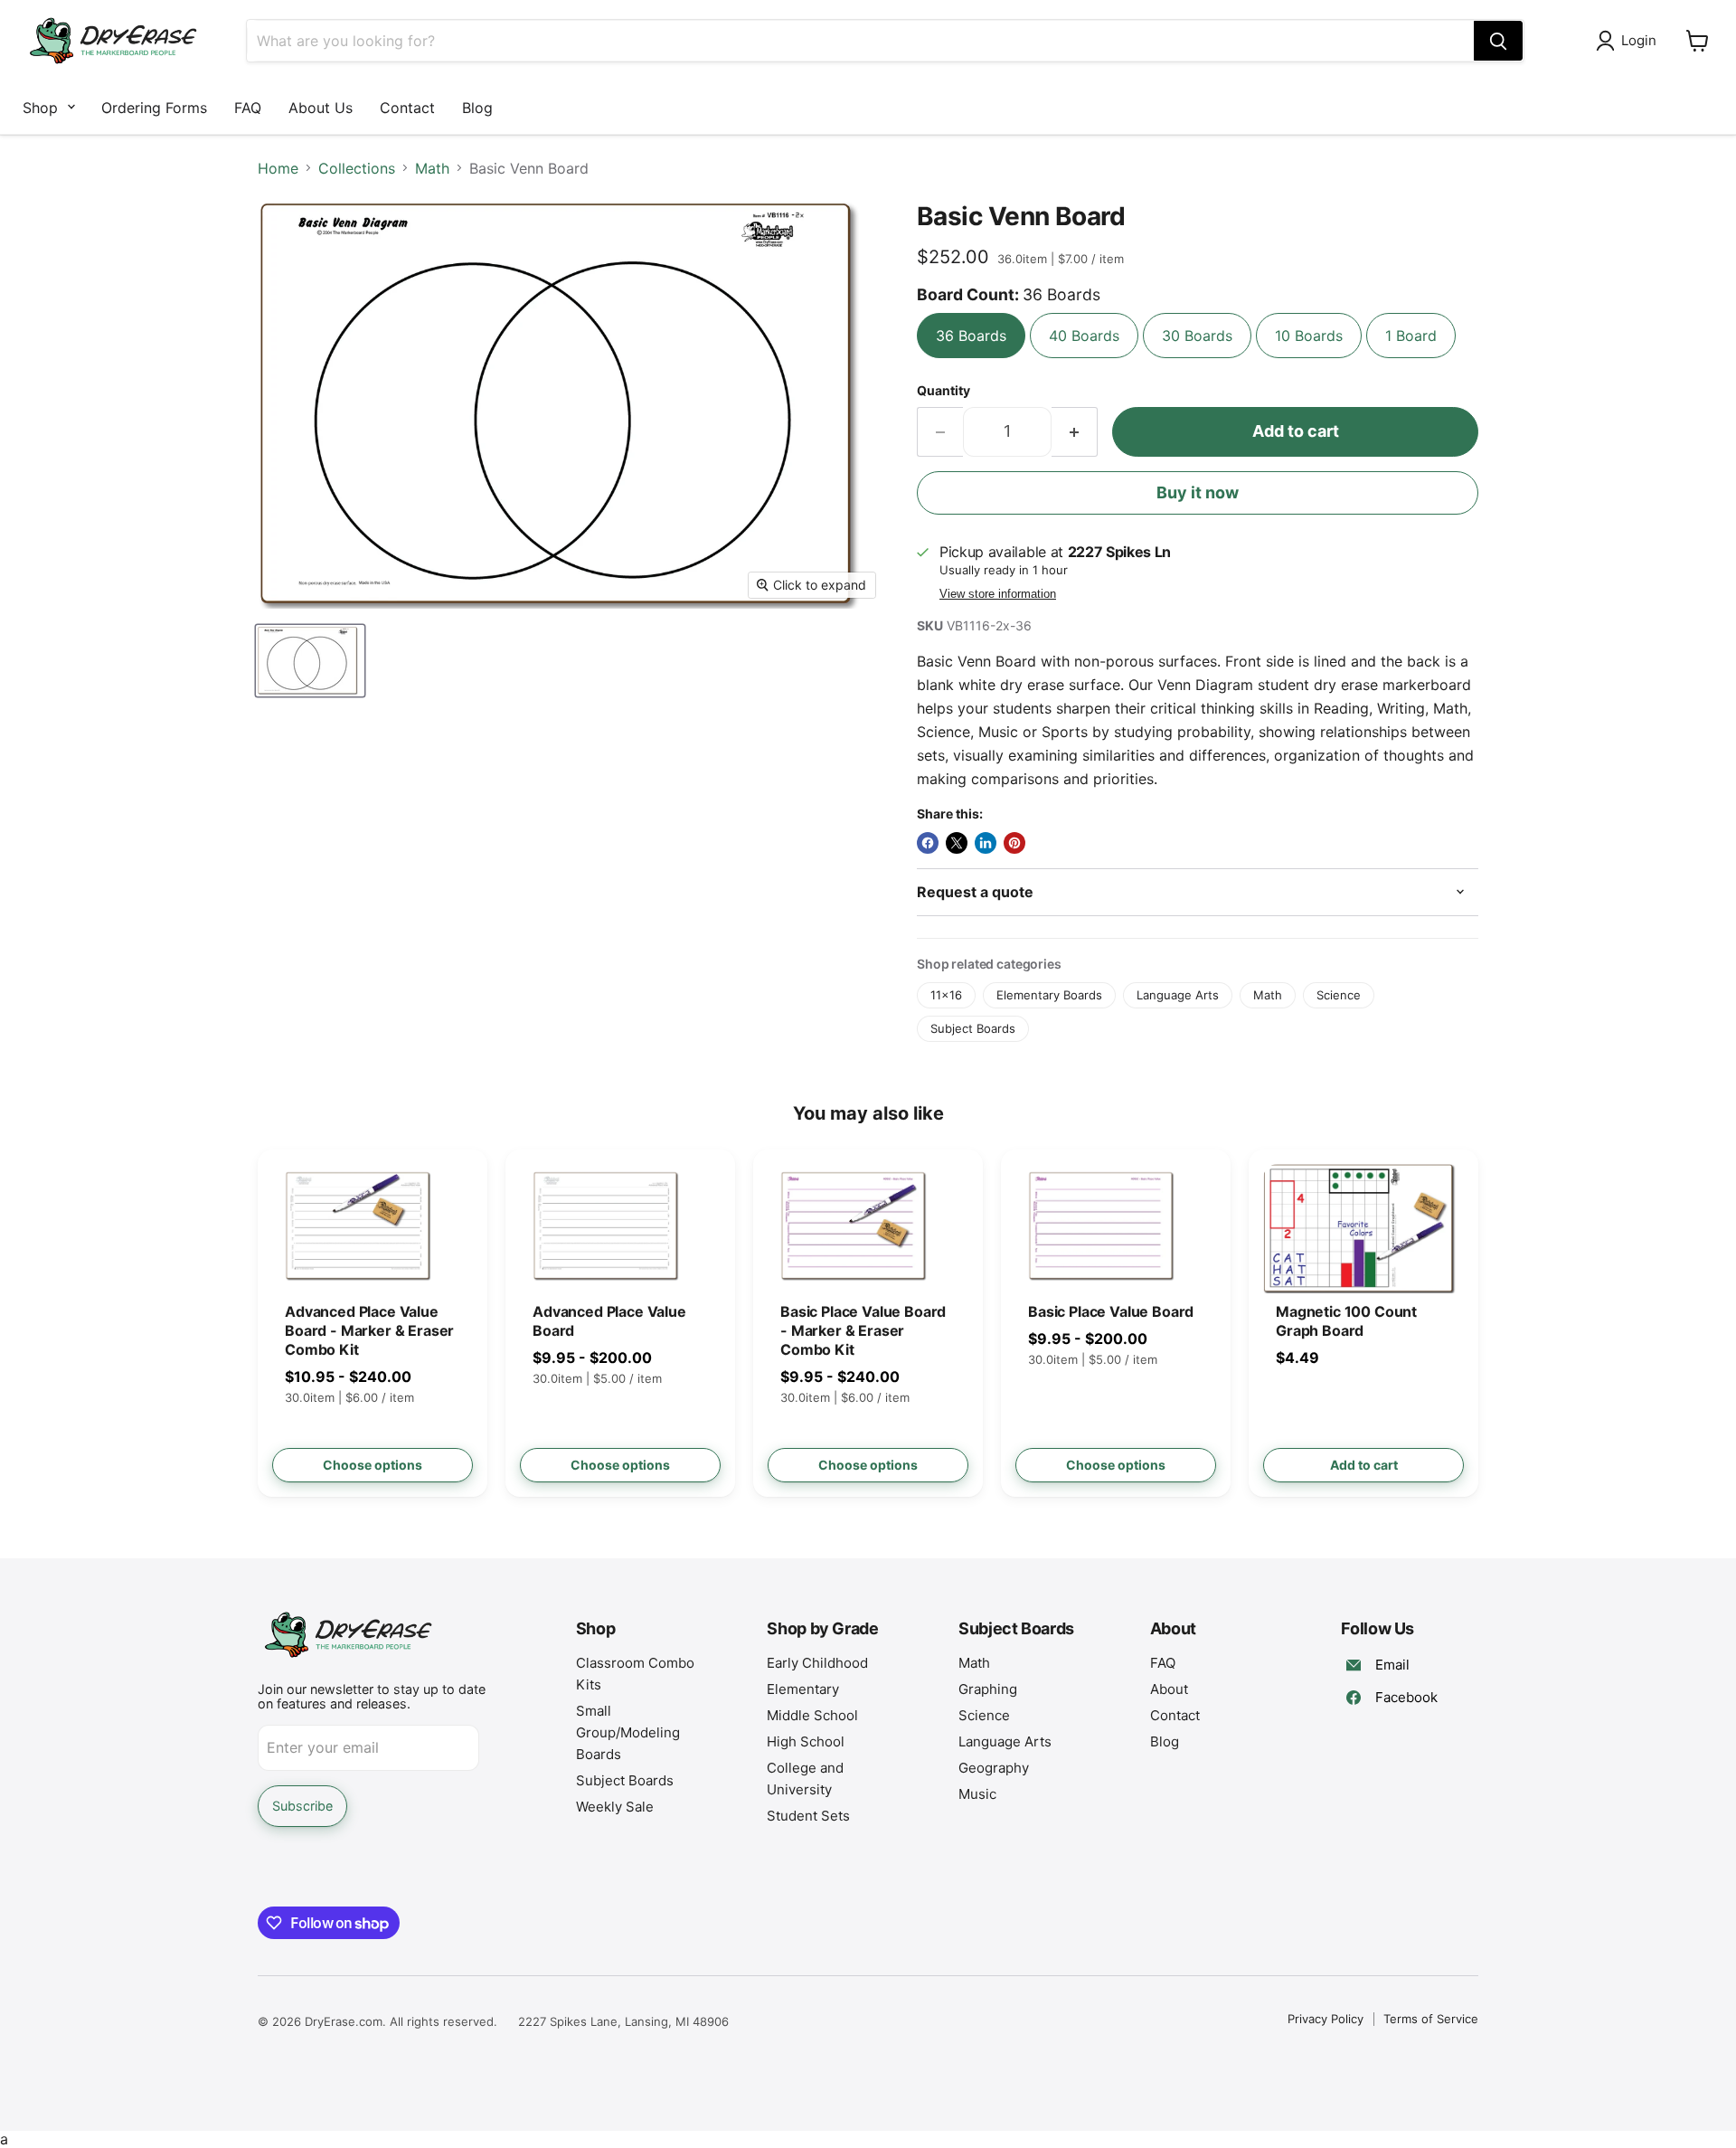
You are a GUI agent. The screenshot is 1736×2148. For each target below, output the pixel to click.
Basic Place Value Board (1111, 1311)
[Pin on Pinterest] (1014, 843)
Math (432, 168)
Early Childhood (817, 1663)
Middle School (812, 1715)
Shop (40, 108)
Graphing (988, 1689)
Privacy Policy (1326, 2019)
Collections (357, 168)
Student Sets (808, 1816)
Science (1339, 995)
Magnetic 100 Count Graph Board (1346, 1321)
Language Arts (1178, 995)
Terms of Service (1431, 2019)
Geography (994, 1768)
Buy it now (1198, 492)
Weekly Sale (615, 1807)
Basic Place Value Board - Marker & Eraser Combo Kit (863, 1330)
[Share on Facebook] (928, 843)
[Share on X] (957, 843)
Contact (407, 108)
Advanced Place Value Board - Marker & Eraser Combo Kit (369, 1330)
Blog (477, 108)
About (1169, 1689)
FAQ (248, 108)
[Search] (1498, 41)
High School (806, 1741)
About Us (321, 108)
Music (977, 1794)
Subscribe (302, 1806)
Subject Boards (973, 1028)
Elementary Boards (1049, 995)
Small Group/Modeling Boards (628, 1732)
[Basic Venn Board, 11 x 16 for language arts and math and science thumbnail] (310, 661)
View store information (998, 594)
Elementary (803, 1689)
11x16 (946, 995)
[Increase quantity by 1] (1075, 432)
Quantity (943, 391)
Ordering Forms (154, 108)
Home (278, 168)
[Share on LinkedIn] (986, 843)
